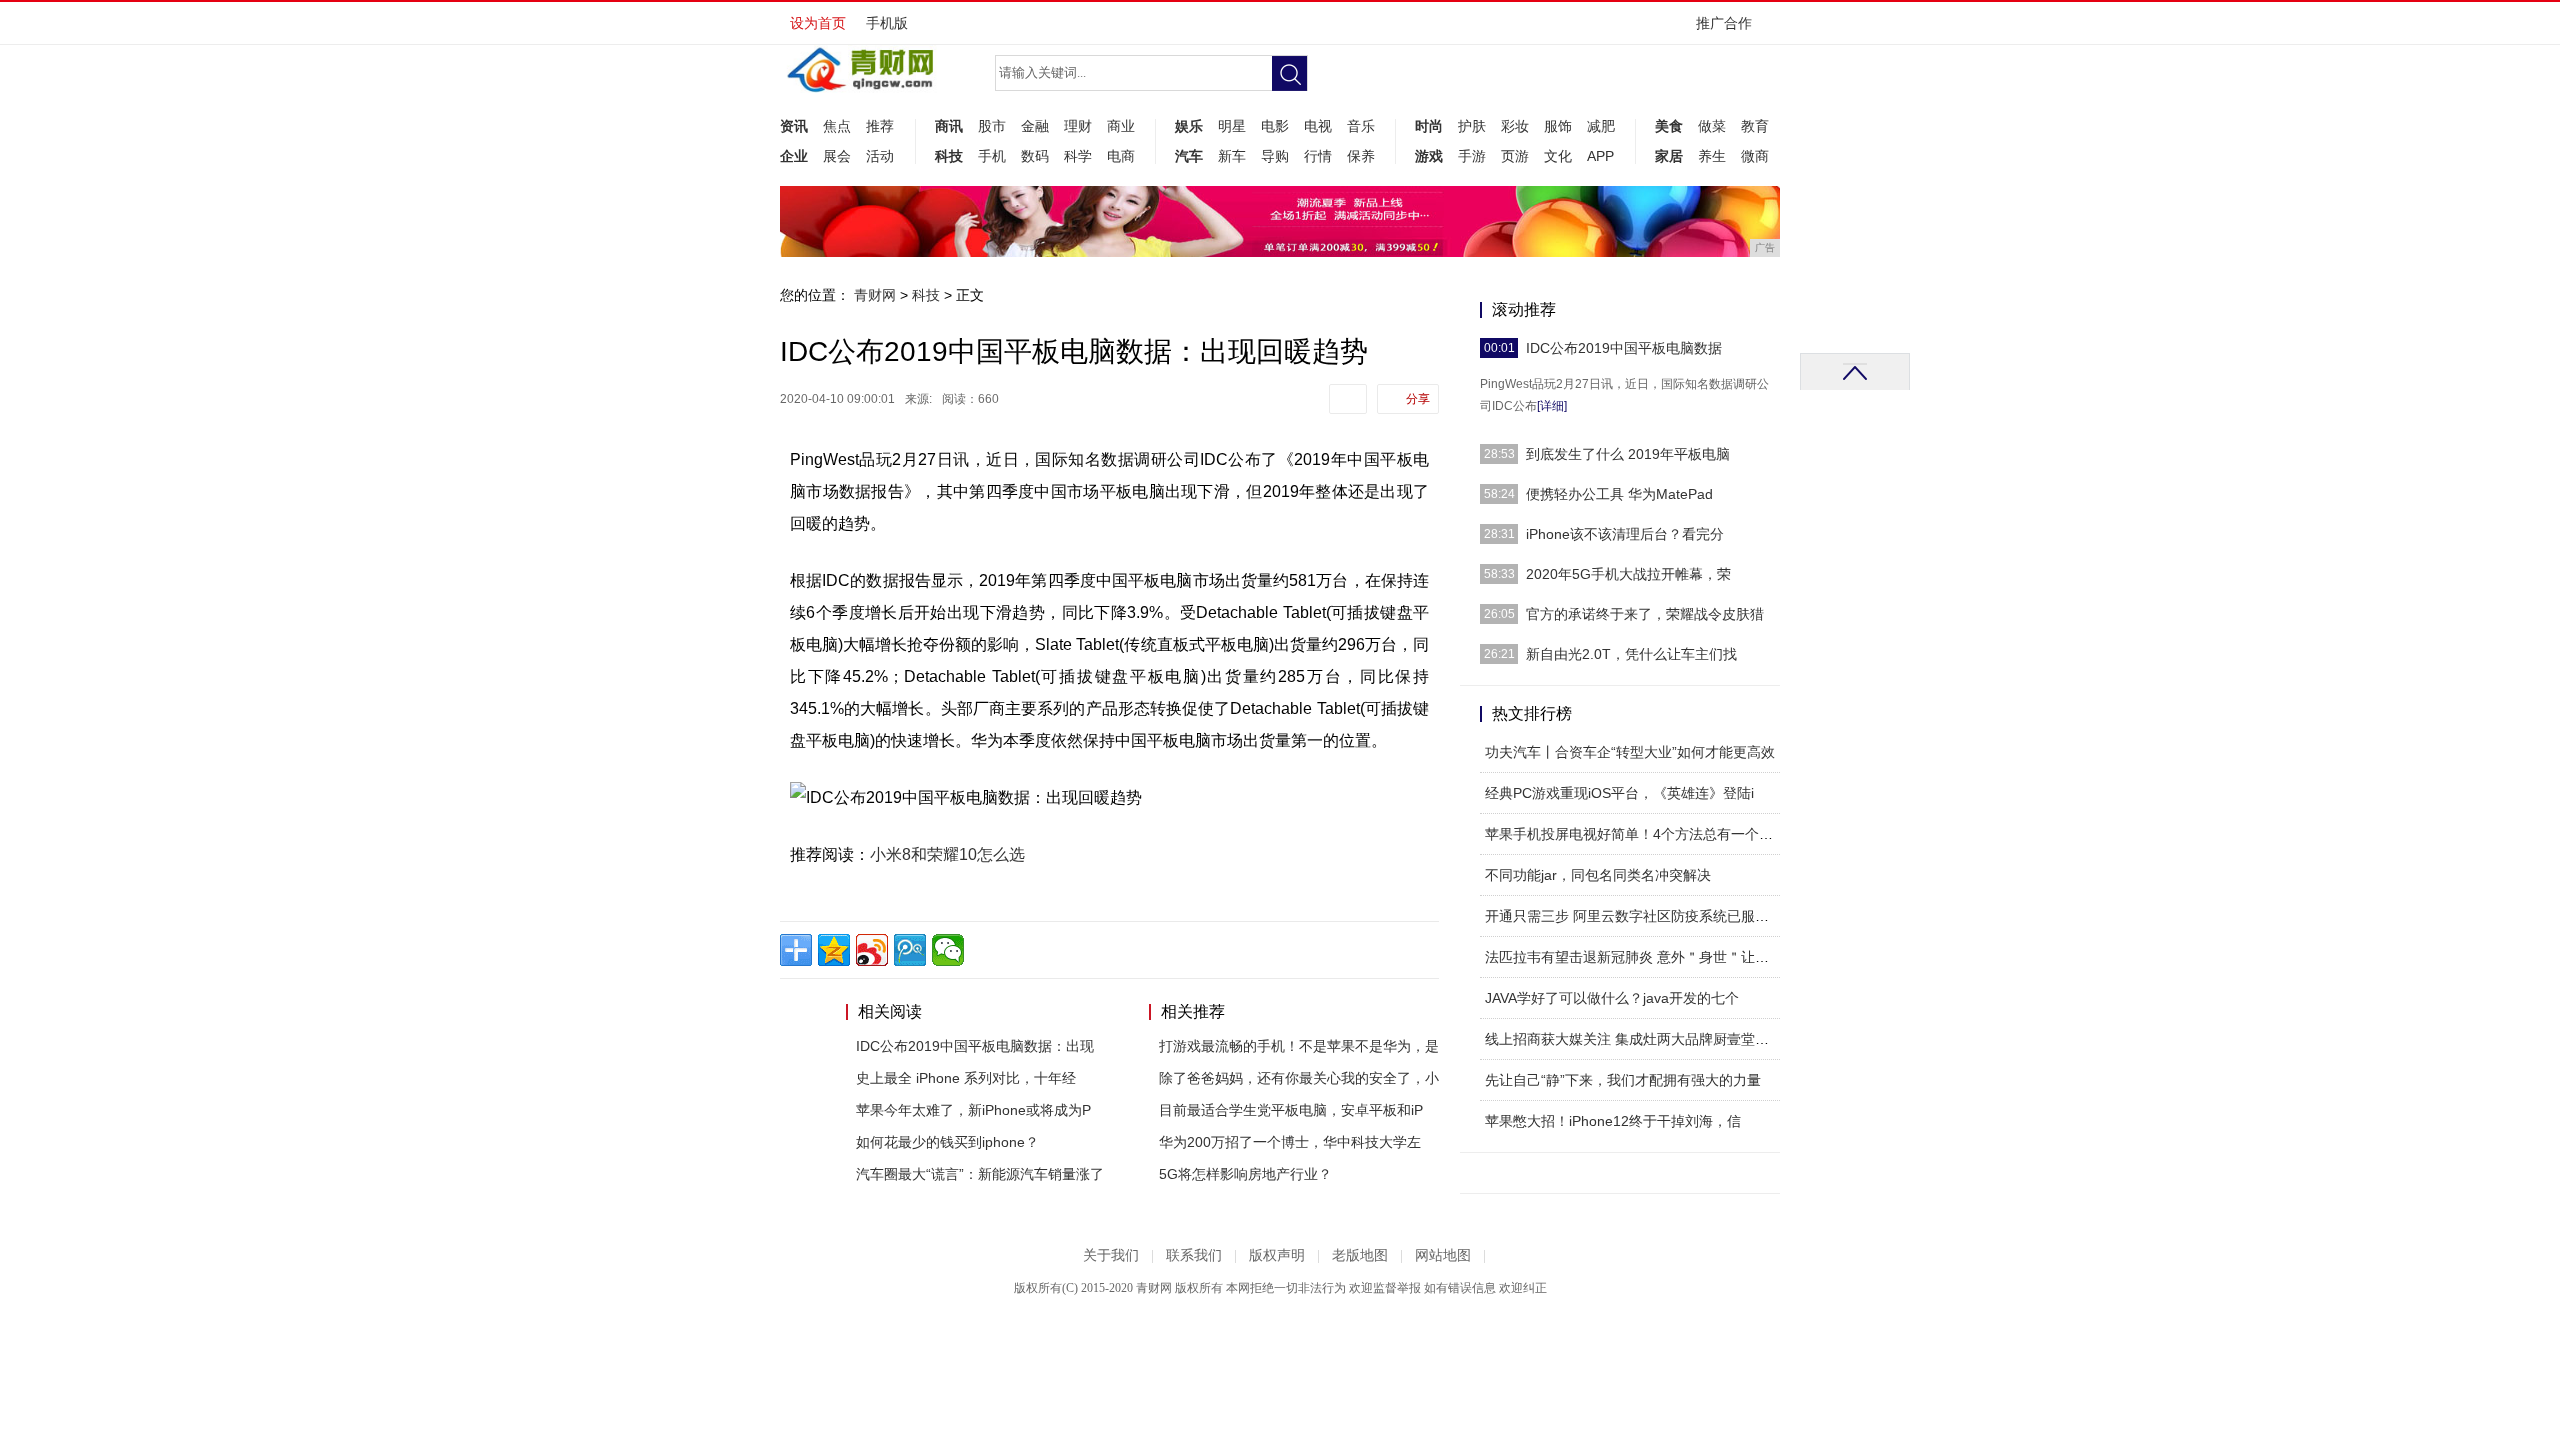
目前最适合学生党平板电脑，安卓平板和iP (1291, 1110)
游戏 (1429, 156)
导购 (1275, 156)
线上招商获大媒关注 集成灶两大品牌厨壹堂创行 (1634, 1039)
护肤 (1472, 126)
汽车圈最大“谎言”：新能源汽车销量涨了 (980, 1174)
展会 (837, 156)
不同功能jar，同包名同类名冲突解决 (1598, 875)
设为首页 (818, 23)
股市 (992, 126)
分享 (1418, 399)
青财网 (875, 295)
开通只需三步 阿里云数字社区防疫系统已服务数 (1634, 916)
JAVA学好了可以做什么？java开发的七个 (1612, 998)
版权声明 (1277, 1255)
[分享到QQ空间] (834, 950)
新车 (1232, 156)
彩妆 (1515, 126)
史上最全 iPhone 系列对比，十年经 (966, 1078)
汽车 (1189, 156)
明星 (1232, 126)
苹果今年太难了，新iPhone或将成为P (973, 1110)
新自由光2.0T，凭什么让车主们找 (1631, 654)
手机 (992, 156)
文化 (1558, 156)
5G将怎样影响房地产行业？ (1245, 1174)
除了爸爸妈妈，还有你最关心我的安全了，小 (1299, 1078)
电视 (1318, 126)
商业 (1121, 126)
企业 (794, 156)
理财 (1078, 126)
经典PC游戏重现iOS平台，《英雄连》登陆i (1619, 793)
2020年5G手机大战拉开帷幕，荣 (1628, 574)
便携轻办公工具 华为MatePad (1619, 494)
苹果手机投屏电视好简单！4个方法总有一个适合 (1636, 834)
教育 (1755, 126)
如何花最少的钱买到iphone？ (947, 1142)
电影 (1275, 126)
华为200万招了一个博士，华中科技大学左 (1290, 1142)
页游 (1515, 156)
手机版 (887, 23)
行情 (1318, 156)
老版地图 (1360, 1255)
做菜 (1712, 126)
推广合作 (1724, 23)
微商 (1755, 156)
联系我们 (1194, 1255)
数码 (1035, 156)
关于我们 (1111, 1255)
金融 (1035, 126)
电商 (1121, 156)
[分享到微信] (948, 950)
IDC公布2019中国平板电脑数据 (1624, 348)
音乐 (1361, 126)
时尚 (1429, 126)
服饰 (1558, 126)
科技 (949, 156)
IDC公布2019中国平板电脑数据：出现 (975, 1046)
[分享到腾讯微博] (910, 950)
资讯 (794, 126)
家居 (1669, 156)
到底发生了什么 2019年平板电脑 (1628, 454)
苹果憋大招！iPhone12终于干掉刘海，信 (1613, 1121)
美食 (1669, 126)
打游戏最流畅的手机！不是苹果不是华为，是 (1299, 1046)
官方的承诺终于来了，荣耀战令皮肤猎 (1645, 614)
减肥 (1601, 126)
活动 (880, 156)
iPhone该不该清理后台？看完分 (1625, 534)
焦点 (837, 126)
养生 (1712, 156)
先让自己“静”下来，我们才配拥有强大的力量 (1623, 1080)
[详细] (1552, 406)
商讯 (949, 126)
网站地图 (1443, 1255)
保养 (1361, 156)
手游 (1472, 156)
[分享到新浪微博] (872, 950)
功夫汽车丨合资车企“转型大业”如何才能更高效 (1630, 752)
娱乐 (1189, 126)
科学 (1078, 156)
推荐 (880, 126)
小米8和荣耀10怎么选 (947, 854)
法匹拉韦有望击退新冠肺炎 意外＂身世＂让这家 (1634, 957)
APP (1600, 156)
